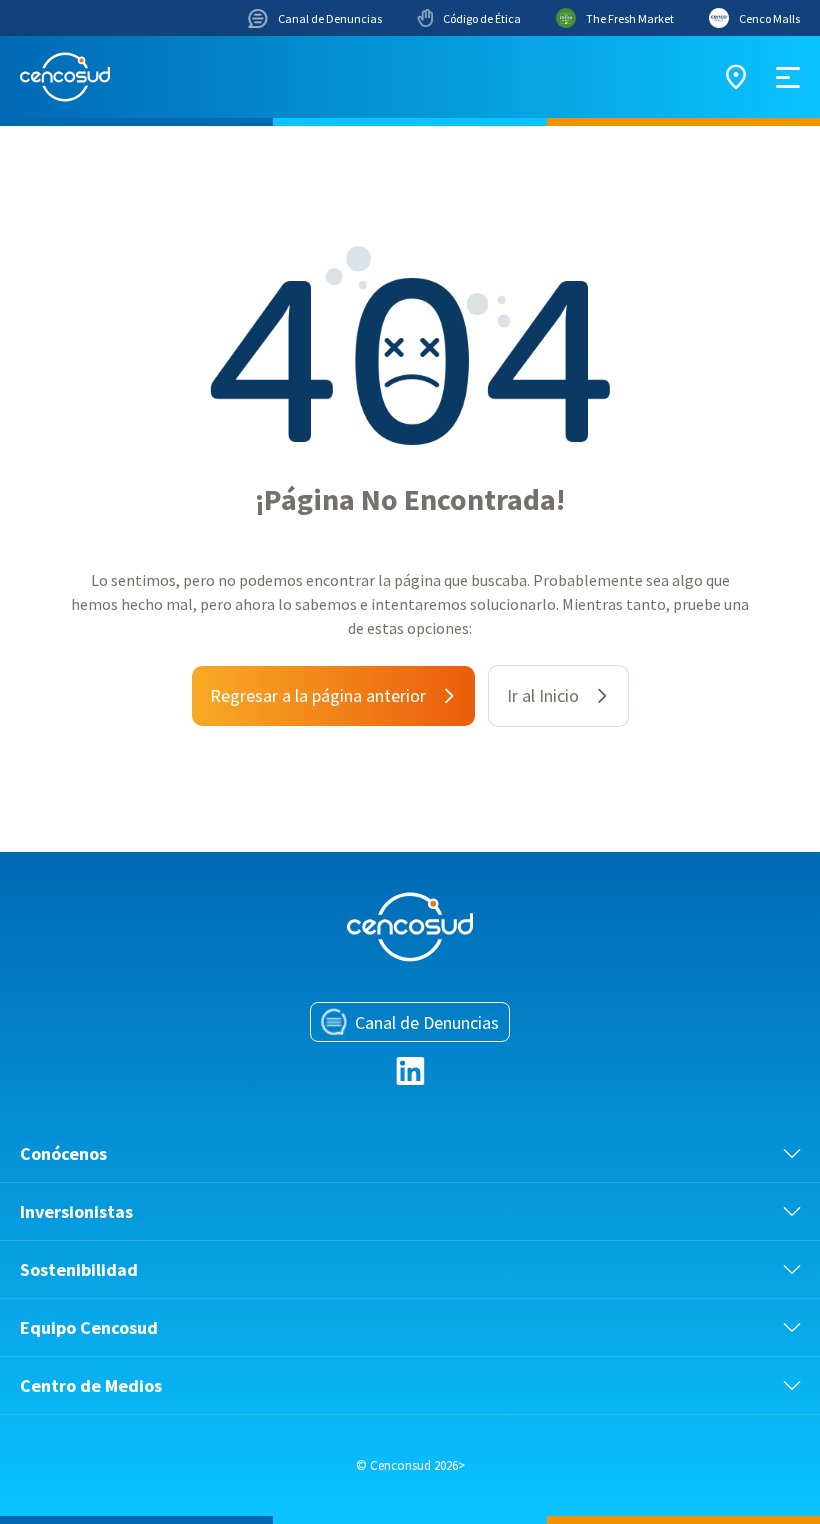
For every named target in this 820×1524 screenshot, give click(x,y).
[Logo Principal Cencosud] (65, 77)
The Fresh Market (630, 18)
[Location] (736, 77)
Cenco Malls (769, 18)
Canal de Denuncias (330, 18)
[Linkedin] (410, 1071)
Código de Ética (482, 18)
